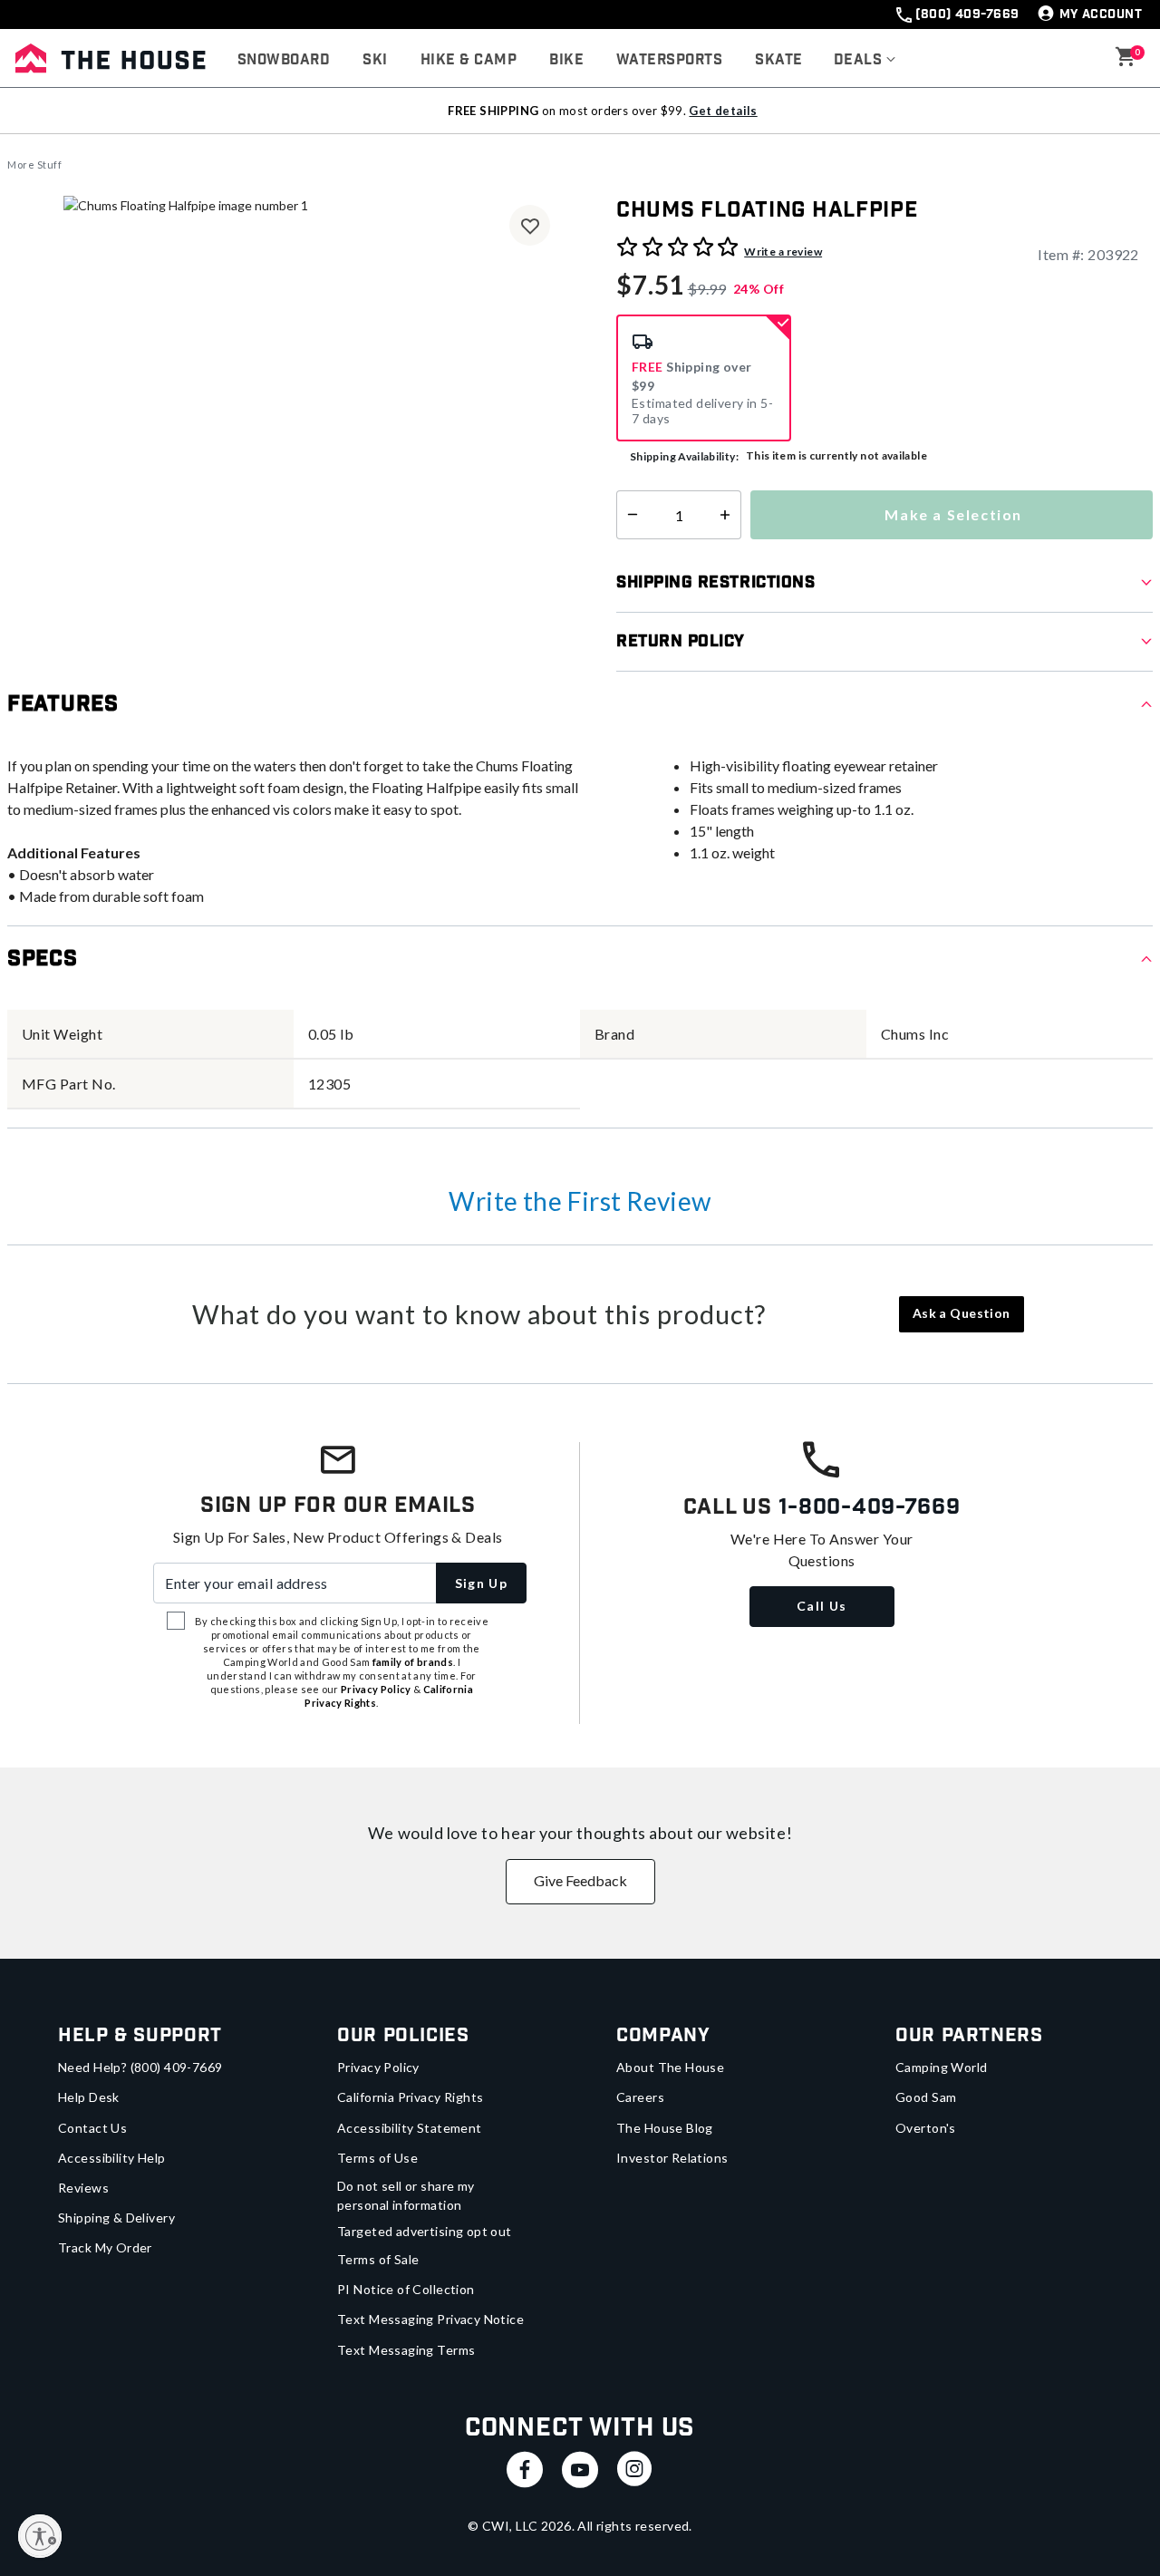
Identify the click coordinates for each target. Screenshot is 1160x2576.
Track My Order (105, 2247)
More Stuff (35, 165)
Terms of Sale (378, 2259)
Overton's (926, 2128)
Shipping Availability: (684, 456)
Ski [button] (375, 60)
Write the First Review (580, 1201)
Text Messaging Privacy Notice (430, 2319)
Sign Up (482, 1583)
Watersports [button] (669, 60)
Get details (723, 111)
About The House (670, 2067)
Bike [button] (566, 60)
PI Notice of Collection (406, 2289)
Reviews (83, 2188)
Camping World (941, 2067)
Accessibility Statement (410, 2128)
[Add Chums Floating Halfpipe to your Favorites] (530, 225)
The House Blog (665, 2128)
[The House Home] (111, 58)
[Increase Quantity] (729, 515)
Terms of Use (377, 2158)
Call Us (822, 1606)
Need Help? (140, 2067)
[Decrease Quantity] (628, 515)
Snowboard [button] (284, 60)
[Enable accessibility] (40, 2536)
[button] (865, 61)
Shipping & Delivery (116, 2218)
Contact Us (92, 2128)
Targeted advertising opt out (425, 2231)
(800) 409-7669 (967, 15)
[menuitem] (284, 61)
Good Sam (926, 2097)
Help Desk (89, 2097)
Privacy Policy (378, 2067)
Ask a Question (962, 1313)
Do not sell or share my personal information (406, 2195)
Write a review (783, 252)
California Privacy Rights (411, 2097)
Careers (640, 2097)
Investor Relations (672, 2158)
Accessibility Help (112, 2158)
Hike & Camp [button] (469, 60)
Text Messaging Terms (406, 2350)
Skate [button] (778, 60)
